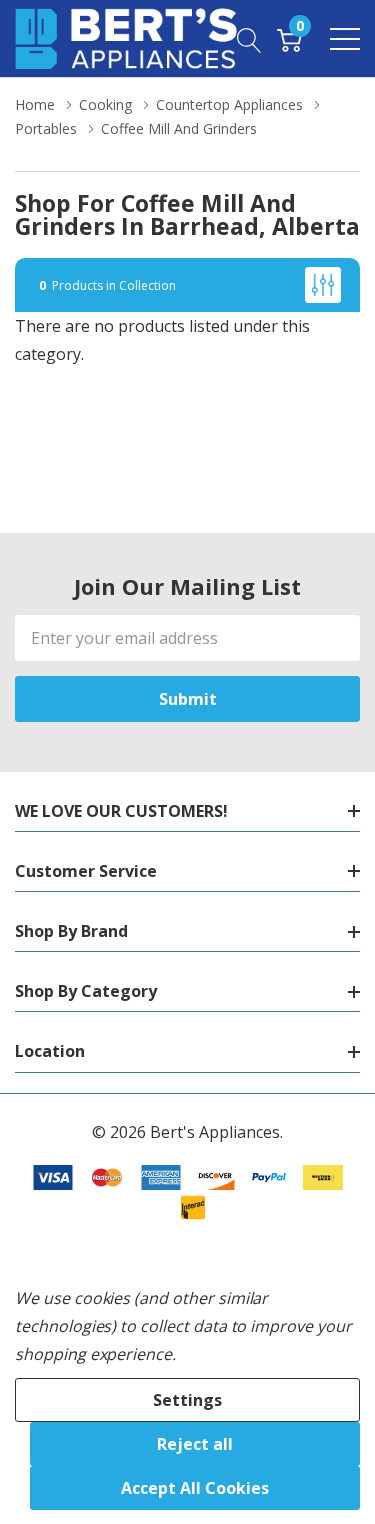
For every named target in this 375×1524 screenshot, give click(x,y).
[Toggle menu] (345, 39)
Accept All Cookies (195, 1488)
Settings (187, 1400)
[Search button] (249, 38)
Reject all (195, 1444)
